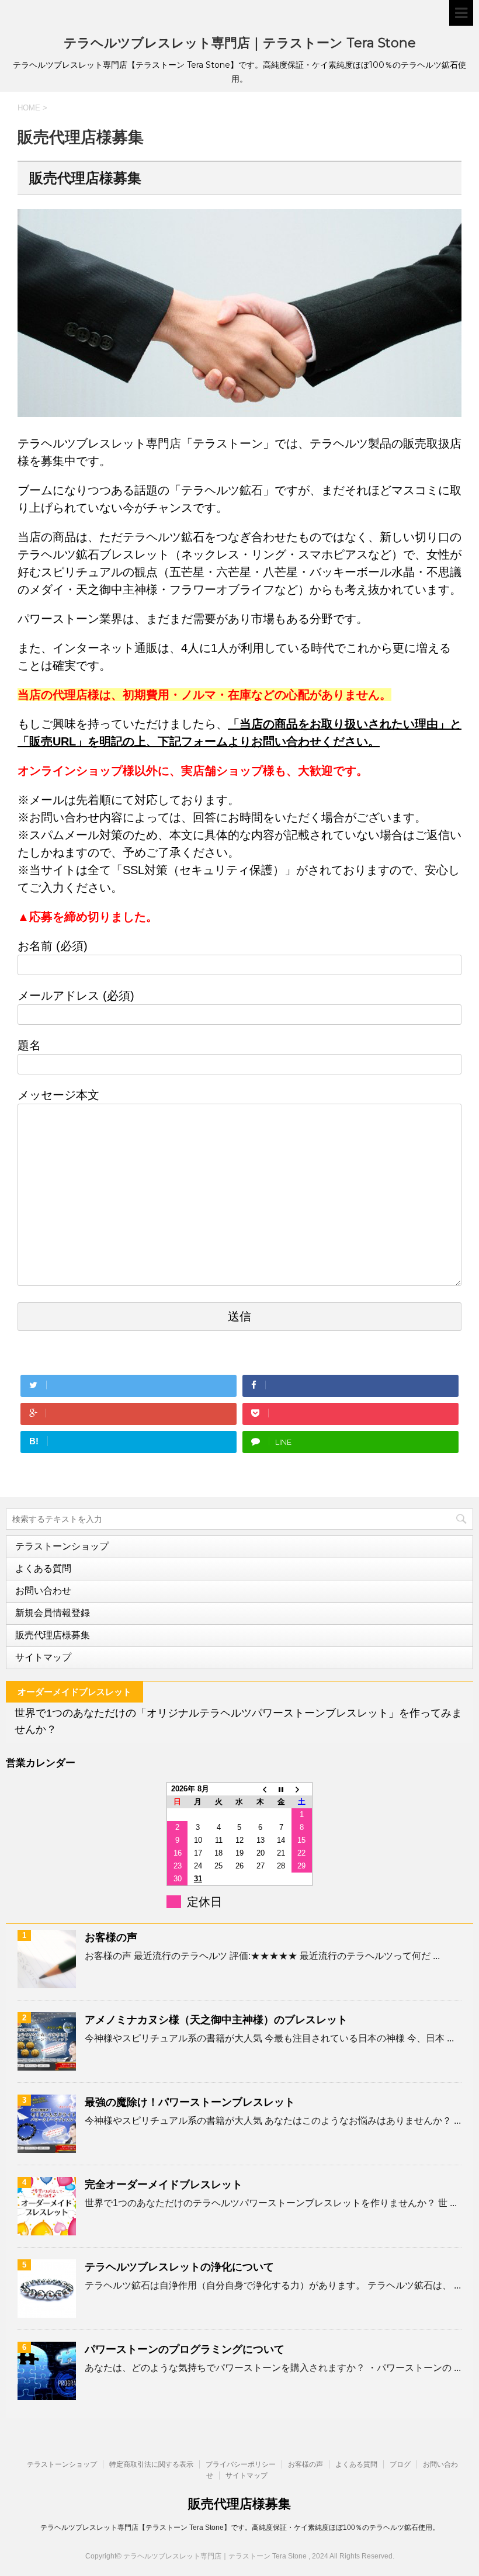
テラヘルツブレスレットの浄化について (179, 2267)
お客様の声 (111, 1937)
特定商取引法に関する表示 (151, 2464)
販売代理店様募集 (53, 1635)
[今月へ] (281, 1789)
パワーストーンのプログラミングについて (185, 2349)
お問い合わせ (43, 1591)
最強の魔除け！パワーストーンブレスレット (190, 2102)
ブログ (400, 2464)
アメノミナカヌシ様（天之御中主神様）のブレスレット (216, 2020)
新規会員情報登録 (53, 1613)
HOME (29, 108)
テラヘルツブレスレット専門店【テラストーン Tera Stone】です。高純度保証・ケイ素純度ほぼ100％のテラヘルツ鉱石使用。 (240, 2528)
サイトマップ (43, 1657)
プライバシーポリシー (241, 2464)
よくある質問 (43, 1568)
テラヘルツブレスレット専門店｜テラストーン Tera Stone (240, 43)
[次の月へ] (302, 1789)
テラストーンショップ (62, 1546)
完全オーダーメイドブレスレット (164, 2185)
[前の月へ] (261, 1789)
